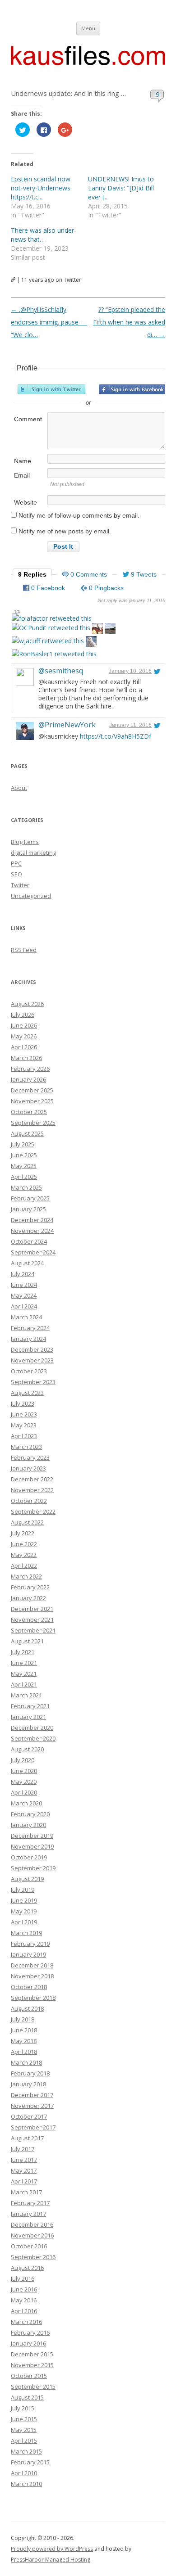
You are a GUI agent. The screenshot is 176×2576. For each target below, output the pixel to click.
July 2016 (23, 2278)
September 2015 (33, 2387)
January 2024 (28, 1339)
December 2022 (32, 1479)
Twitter (20, 885)
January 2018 (28, 2084)
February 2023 (30, 1457)
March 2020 (26, 1803)
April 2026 (24, 1047)
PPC (16, 863)
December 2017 (32, 2095)
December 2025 (32, 1090)
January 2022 (28, 1598)
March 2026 (26, 1058)
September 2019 (33, 1868)
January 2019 (28, 1954)
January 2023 (28, 1468)
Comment (28, 419)
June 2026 (24, 1025)
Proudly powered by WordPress (52, 2549)
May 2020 (24, 1782)
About (19, 788)
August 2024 (27, 1263)
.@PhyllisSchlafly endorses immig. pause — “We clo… (49, 322)
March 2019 (26, 1933)
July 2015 (23, 2408)
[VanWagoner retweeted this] (97, 629)
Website (25, 502)
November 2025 (32, 1101)
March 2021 (26, 1695)
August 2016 (27, 2268)
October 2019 (29, 1857)
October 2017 (29, 2116)
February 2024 (30, 1328)
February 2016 (30, 2332)
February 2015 (30, 2462)
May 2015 (24, 2430)
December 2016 (32, 2224)
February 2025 (30, 1198)
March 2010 (26, 2484)
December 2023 (32, 1349)
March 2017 (26, 2192)
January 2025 (28, 1209)
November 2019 (32, 1846)
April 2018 (24, 2052)
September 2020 (33, 1738)
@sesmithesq (61, 671)
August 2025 (27, 1133)
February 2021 (30, 1706)
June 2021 (24, 1663)
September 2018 (33, 1998)
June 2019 (24, 1900)
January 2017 (28, 2214)
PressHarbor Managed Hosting (51, 2560)
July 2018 (23, 2019)
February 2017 (30, 2203)
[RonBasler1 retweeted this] (54, 654)
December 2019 (32, 1836)
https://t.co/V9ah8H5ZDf (116, 736)
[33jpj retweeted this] (110, 629)
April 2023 (24, 1436)
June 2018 (24, 2030)
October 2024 (29, 1241)
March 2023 (26, 1447)
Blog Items (25, 842)
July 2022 (23, 1533)
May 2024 (24, 1295)
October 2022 (29, 1501)
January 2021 (28, 1717)
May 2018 (24, 2041)
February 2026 (30, 1069)
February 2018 (30, 2073)
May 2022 (24, 1555)
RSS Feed (24, 950)
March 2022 (26, 1576)
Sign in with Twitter (51, 389)
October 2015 (29, 2376)
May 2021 (24, 1674)
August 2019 (27, 1879)
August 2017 (27, 2138)
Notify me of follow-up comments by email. (79, 515)
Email (22, 475)
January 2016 (28, 2343)
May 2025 (24, 1166)
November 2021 (32, 1620)
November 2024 (32, 1231)
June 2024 (24, 1285)
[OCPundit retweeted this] (51, 628)
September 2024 (33, 1252)
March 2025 (26, 1187)
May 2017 (24, 2170)
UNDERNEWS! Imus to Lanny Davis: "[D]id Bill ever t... (121, 188)
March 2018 (26, 2062)
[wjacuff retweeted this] (48, 641)
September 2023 (33, 1382)
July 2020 (23, 1760)
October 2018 (29, 1987)
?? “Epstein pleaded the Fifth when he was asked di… (129, 322)
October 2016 (29, 2246)
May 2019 (24, 1911)
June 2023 (24, 1414)
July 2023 (23, 1403)
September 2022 (33, 1511)
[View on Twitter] (157, 671)
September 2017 (33, 2127)
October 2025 (29, 1112)
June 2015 (24, 2419)
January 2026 (28, 1079)
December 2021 (32, 1609)
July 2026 (23, 1015)
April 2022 (24, 1565)
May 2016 (24, 2300)
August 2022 (27, 1522)
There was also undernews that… (44, 235)
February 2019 (30, 1944)
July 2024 (23, 1274)
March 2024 (26, 1317)
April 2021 (24, 1684)
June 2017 (24, 2160)
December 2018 (32, 1965)
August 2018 (27, 2008)
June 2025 (24, 1155)
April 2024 (24, 1306)
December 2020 (32, 1728)
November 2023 (32, 1360)
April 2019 (24, 1922)
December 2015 (32, 2354)
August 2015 (27, 2397)
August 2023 (27, 1393)
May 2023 (24, 1425)
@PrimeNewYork (67, 725)
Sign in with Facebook (133, 389)
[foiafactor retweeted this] (52, 618)
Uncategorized (31, 896)
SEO (16, 874)
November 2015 (32, 2365)
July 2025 (23, 1144)
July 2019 (23, 1890)
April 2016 (24, 2311)
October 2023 (29, 1371)
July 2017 (23, 2149)
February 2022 (30, 1587)
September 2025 (33, 1123)
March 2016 (26, 2322)
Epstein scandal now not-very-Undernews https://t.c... (41, 188)
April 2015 (24, 2441)
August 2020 (27, 1749)
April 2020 (24, 1792)
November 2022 (32, 1490)
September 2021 (33, 1630)
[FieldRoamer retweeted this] (91, 643)
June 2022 (24, 1544)
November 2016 (32, 2235)
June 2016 (24, 2289)
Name (23, 461)
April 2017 (24, 2181)
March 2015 (26, 2451)
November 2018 (32, 1976)
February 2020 (30, 1814)
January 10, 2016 (130, 671)
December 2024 (32, 1220)
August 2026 (27, 1004)
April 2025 (24, 1177)
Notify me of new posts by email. (65, 531)
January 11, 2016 (130, 725)
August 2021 (27, 1641)
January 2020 (28, 1825)
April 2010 (24, 2473)
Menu (88, 28)
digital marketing (33, 853)
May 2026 (24, 1036)
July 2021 (23, 1652)
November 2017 (32, 2106)
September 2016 (33, 2257)
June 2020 (24, 1771)
